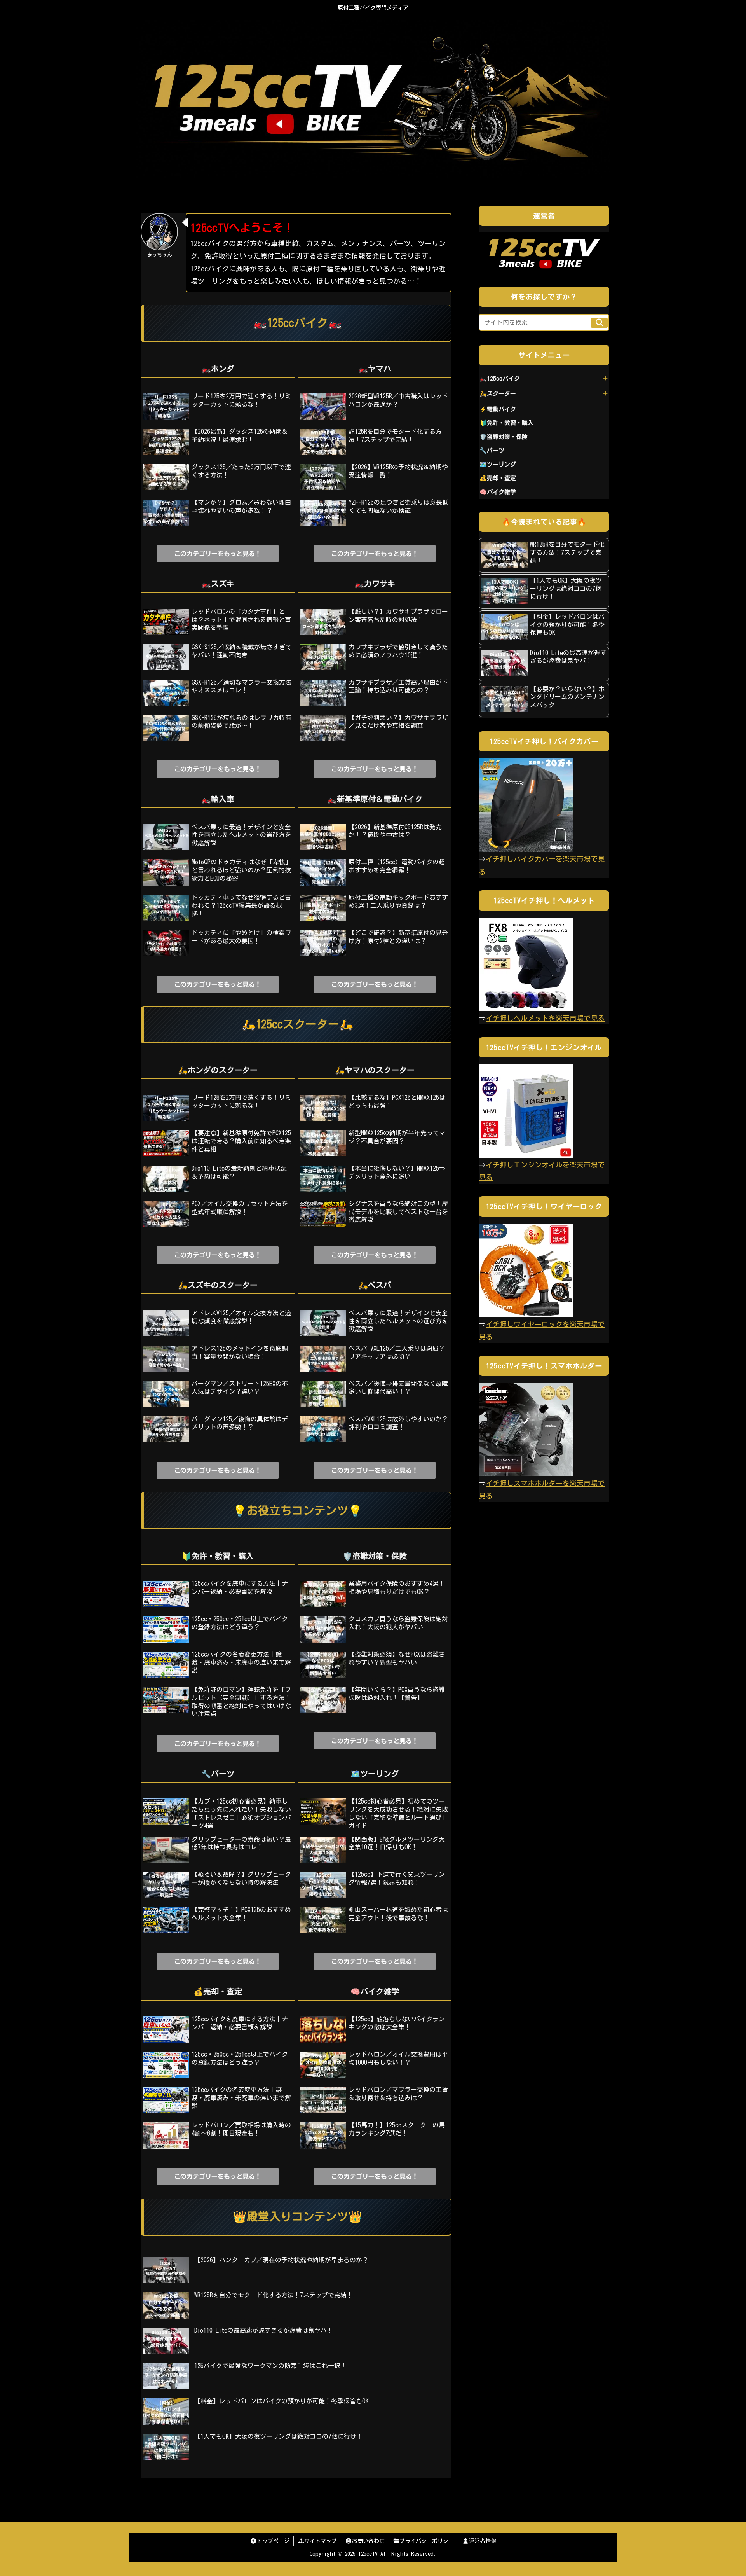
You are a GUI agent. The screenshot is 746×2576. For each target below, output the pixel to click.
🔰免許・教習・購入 (506, 423)
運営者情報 (483, 2541)
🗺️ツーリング (498, 464)
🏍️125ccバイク (500, 378)
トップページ (273, 2541)
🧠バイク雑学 (498, 492)
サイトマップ (321, 2541)
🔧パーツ (492, 450)
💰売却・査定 (498, 478)
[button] (599, 323)
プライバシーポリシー (427, 2541)
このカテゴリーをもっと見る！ (218, 554)
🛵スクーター (498, 394)
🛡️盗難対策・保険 (504, 437)
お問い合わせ (368, 2541)
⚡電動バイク (498, 409)
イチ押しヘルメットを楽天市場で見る (545, 1018)
